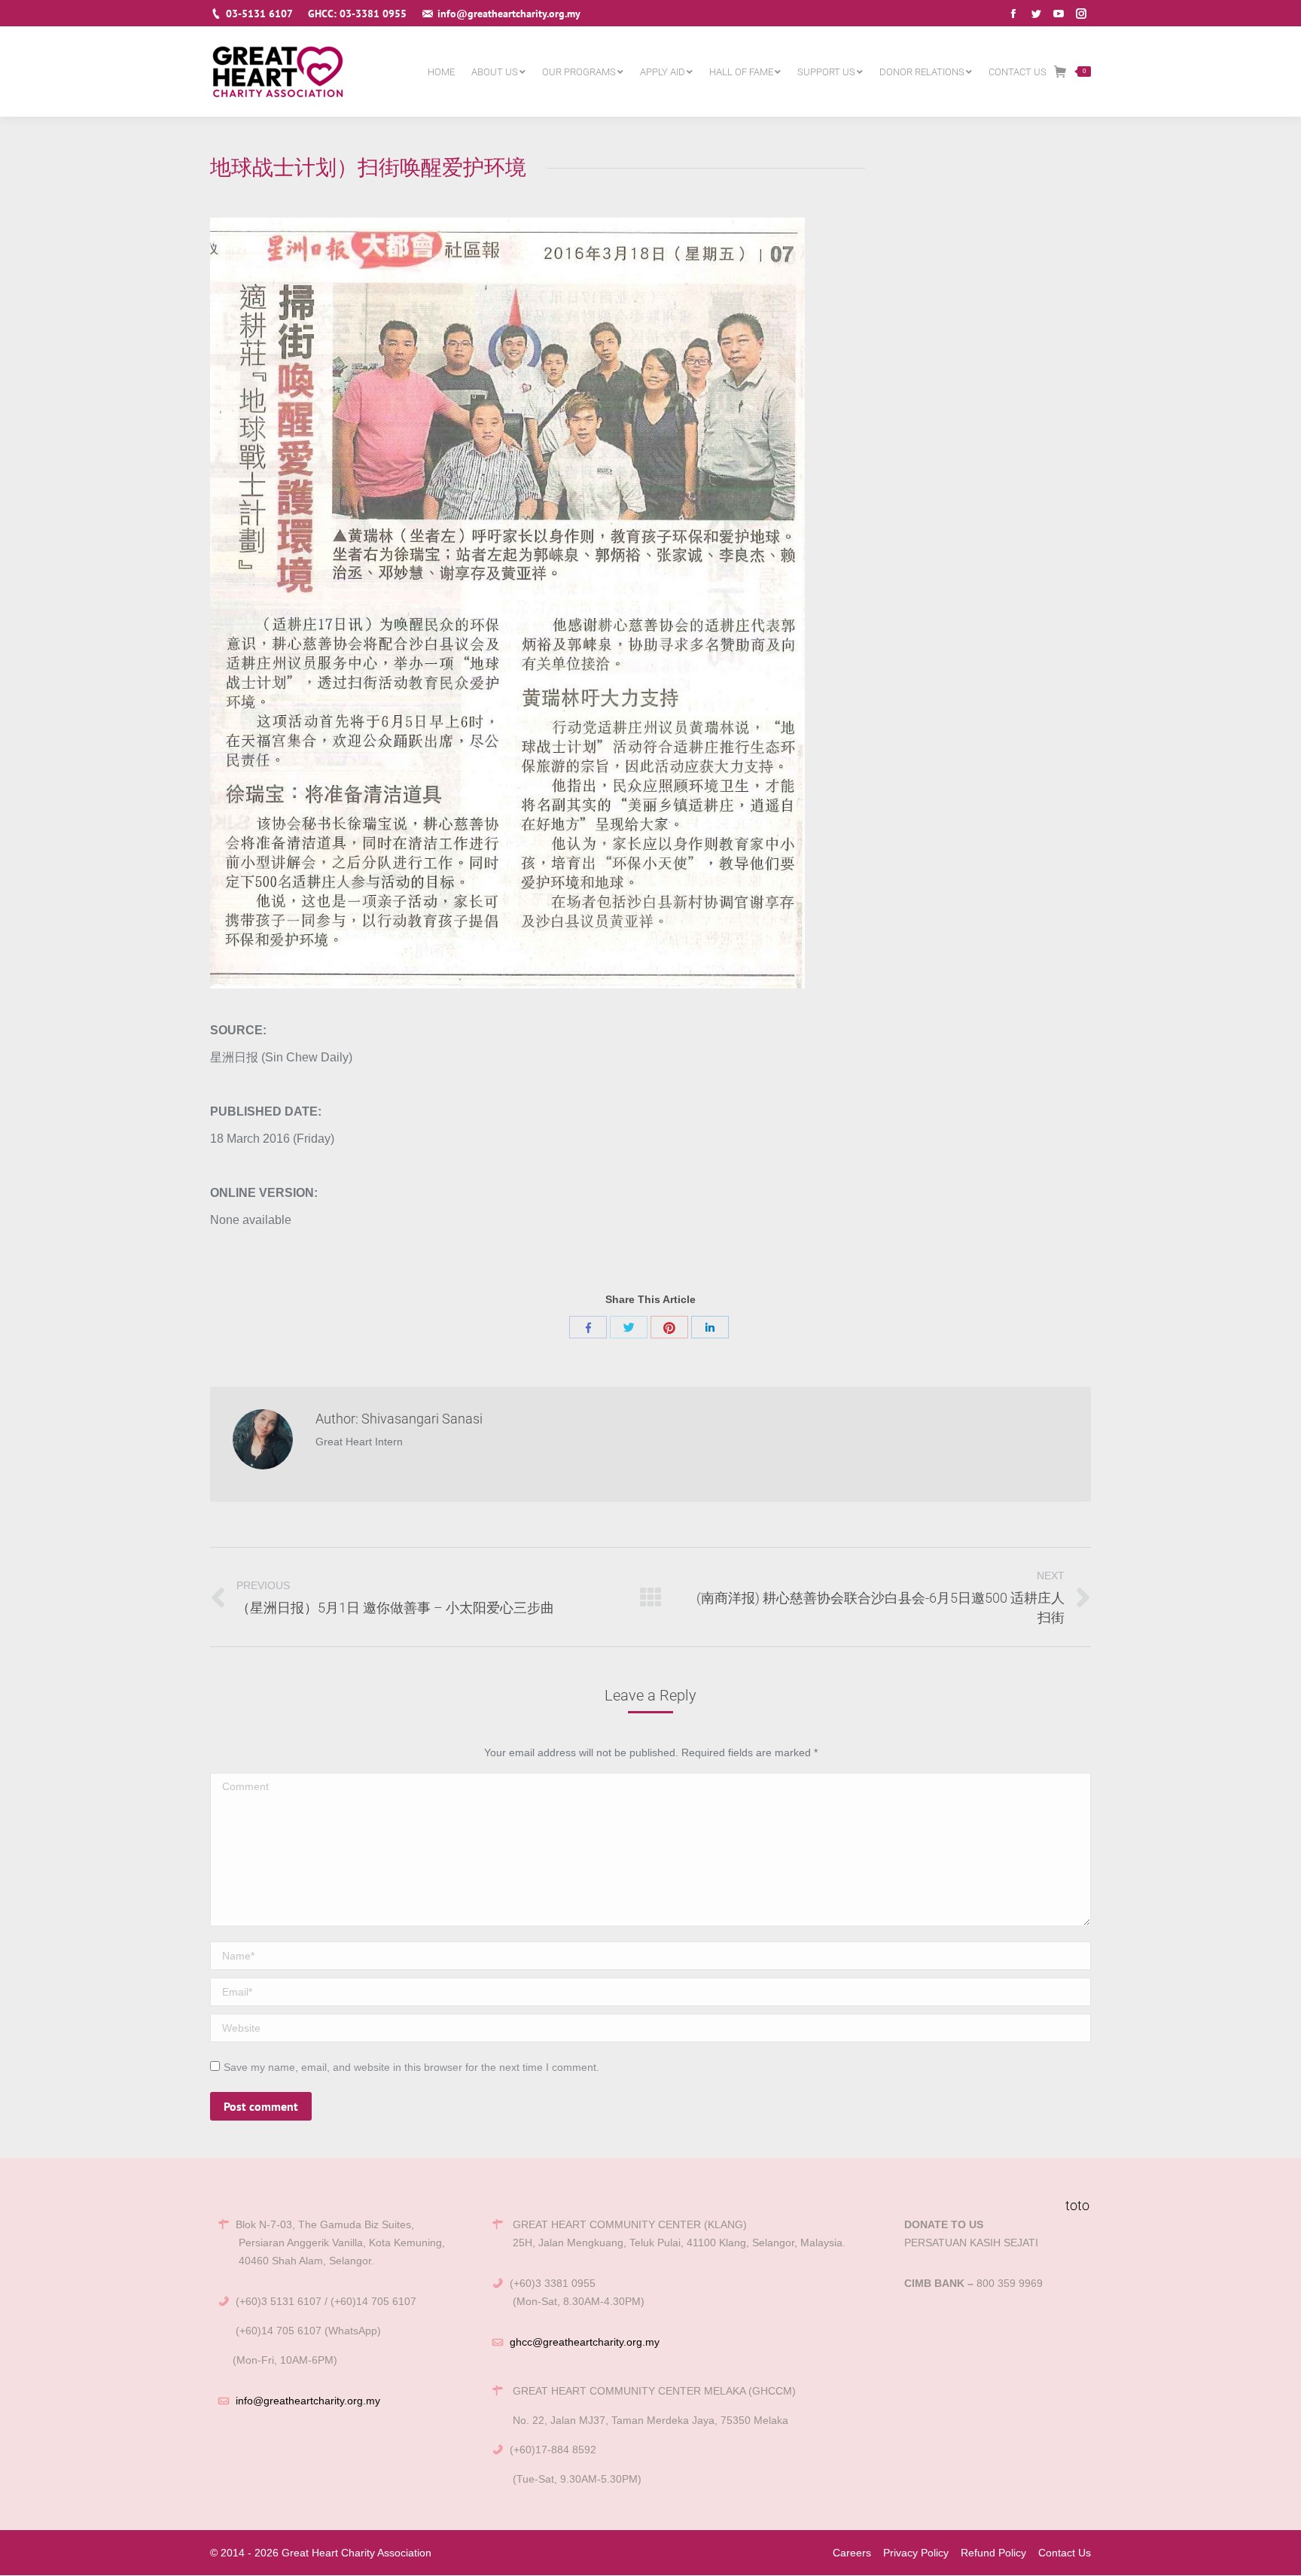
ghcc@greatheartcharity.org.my (585, 2342)
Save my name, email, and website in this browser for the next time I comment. (411, 2067)
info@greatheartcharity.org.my (308, 2401)
